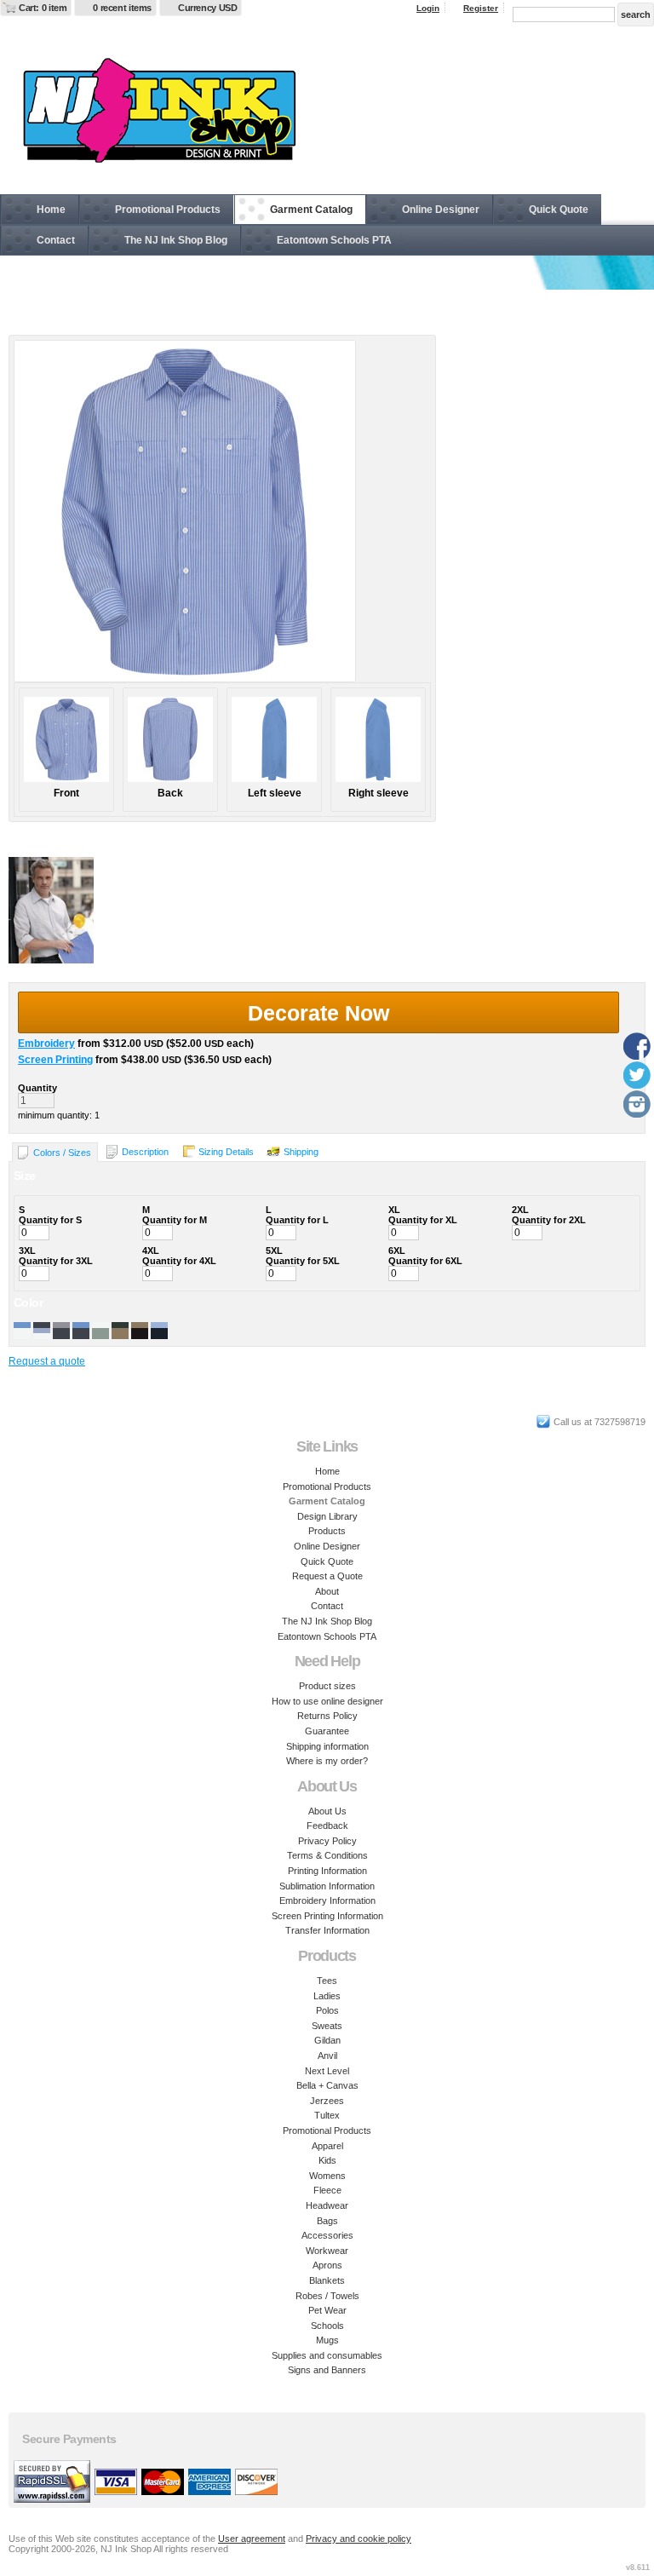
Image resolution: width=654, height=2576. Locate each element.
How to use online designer (327, 1701)
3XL (27, 1251)
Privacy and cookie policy (359, 2539)
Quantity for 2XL (549, 1220)
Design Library (327, 1516)
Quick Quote (559, 210)
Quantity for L (297, 1220)
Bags (327, 2221)
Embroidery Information (327, 1900)
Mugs (327, 2340)
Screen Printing (55, 1060)
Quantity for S (50, 1220)
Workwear (327, 2251)
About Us (327, 1811)
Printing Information (327, 1871)
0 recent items (122, 8)
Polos (327, 2010)
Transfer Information (327, 1930)
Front (66, 793)
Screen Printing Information (327, 1916)
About (327, 1591)
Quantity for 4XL (179, 1261)
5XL (274, 1251)
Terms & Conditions (327, 1855)
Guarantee (327, 1731)
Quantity (37, 1088)
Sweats (327, 2026)
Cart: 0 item (43, 8)
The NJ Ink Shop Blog (176, 240)
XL (394, 1210)
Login (428, 8)
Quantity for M (175, 1220)
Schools (327, 2326)
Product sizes (327, 1686)
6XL (397, 1251)
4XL (151, 1251)
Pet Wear (327, 2310)
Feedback (327, 1826)
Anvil (327, 2056)
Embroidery (46, 1044)
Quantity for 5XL (303, 1261)
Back (170, 793)
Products (327, 1531)
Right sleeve (379, 793)
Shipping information (327, 1746)
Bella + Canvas (327, 2085)
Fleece (327, 2190)
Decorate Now (318, 1013)
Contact (56, 240)
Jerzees (327, 2101)
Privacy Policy (327, 1841)
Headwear (327, 2205)
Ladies (327, 1996)
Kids (327, 2160)
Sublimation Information (327, 1886)
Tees (327, 1981)
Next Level (327, 2071)
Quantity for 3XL (56, 1261)
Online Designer (441, 210)
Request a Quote (327, 1576)
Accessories (327, 2235)
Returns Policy (327, 1716)
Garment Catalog (311, 210)
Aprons (327, 2265)
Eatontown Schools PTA (334, 240)
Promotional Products (168, 210)
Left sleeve (275, 793)
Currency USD (207, 8)
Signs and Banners (327, 2370)
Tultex (327, 2115)
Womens (327, 2176)
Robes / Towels (327, 2296)
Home (51, 210)
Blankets (327, 2280)
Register (481, 8)
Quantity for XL (423, 1220)
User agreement (252, 2539)
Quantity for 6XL (425, 1261)
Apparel (327, 2146)
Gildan (327, 2040)
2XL (520, 1210)
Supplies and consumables (327, 2355)
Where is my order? (327, 1761)
